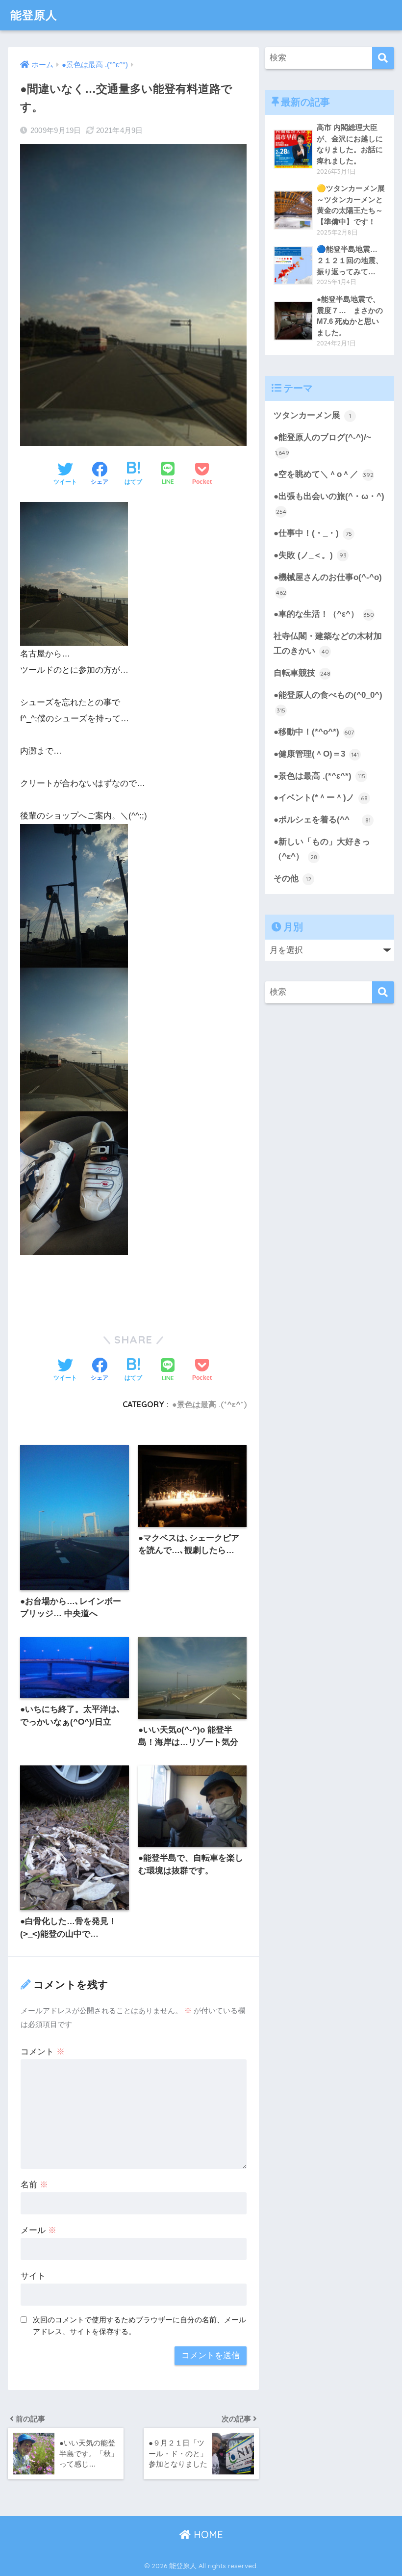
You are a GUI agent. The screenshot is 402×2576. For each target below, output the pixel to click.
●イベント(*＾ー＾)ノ (321, 798)
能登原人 (34, 15)
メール (38, 2230)
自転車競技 (302, 673)
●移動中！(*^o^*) (314, 732)
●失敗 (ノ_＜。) (310, 555)
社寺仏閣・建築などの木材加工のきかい (328, 644)
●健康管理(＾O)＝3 (316, 754)
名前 (34, 2185)
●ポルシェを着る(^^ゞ (322, 820)
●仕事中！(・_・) (313, 533)
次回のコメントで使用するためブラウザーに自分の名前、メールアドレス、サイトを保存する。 (139, 2326)
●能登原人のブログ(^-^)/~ (322, 445)
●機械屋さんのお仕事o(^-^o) (328, 584)
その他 (292, 879)
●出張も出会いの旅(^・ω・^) (329, 503)
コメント (43, 2052)
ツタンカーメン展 (312, 415)
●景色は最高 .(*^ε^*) (209, 1404)
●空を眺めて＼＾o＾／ (324, 474)
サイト (33, 2276)
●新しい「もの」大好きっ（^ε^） (322, 849)
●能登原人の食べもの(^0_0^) (328, 702)
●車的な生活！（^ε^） (324, 614)
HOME (207, 2535)
